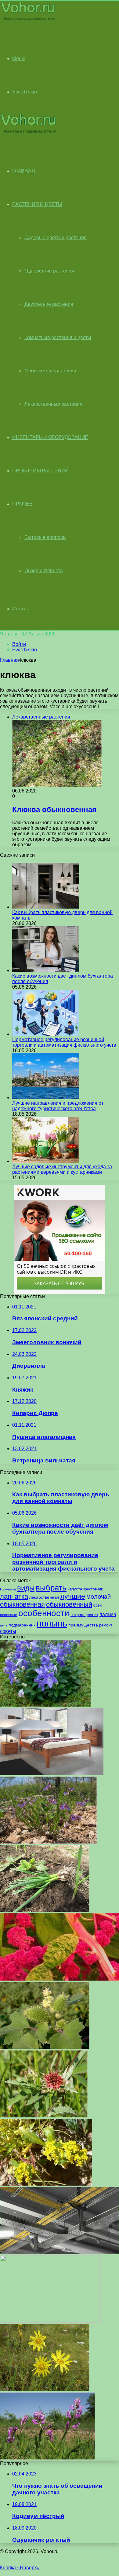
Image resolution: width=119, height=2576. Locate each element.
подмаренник (22, 1625)
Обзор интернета (44, 571)
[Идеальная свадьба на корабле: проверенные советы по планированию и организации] (50, 2321)
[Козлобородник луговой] (45, 2389)
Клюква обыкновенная (54, 809)
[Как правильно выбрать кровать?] (52, 1774)
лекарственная (44, 1597)
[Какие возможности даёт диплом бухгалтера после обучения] (46, 970)
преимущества (83, 1625)
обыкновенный (69, 1604)
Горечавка (8, 1589)
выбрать (51, 1588)
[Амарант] (60, 1979)
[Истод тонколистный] (48, 1842)
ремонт (106, 1625)
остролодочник (84, 1615)
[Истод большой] (47, 2458)
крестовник (93, 1589)
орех (97, 1605)
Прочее (22, 504)
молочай (99, 1597)
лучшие (73, 1596)
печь (4, 1625)
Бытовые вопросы (45, 537)
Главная (9, 660)
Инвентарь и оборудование (50, 437)
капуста (75, 1589)
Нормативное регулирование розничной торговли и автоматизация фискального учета (64, 1042)
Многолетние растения (50, 371)
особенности (44, 1613)
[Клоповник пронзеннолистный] (46, 2184)
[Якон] (45, 1910)
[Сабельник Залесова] (44, 2116)
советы (8, 1631)
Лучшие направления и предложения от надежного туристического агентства (58, 1106)
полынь (52, 1623)
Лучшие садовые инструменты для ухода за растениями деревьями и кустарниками (62, 1169)
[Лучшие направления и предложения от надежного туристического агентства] (46, 1098)
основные (9, 1615)
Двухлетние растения (49, 304)
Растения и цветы (37, 204)
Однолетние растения (49, 271)
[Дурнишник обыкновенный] (45, 2047)
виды (26, 1588)
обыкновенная (22, 1604)
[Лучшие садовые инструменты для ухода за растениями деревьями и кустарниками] (46, 1161)
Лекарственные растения (53, 404)
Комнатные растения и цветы (58, 337)
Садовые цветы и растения (56, 238)
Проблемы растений (40, 471)
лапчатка (14, 1596)
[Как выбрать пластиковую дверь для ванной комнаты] (46, 907)
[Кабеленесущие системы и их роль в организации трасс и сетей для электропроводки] (60, 2253)
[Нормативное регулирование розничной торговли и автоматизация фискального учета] (46, 1034)
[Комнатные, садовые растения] (29, 20)
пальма (108, 1614)
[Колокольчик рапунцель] (46, 1705)
